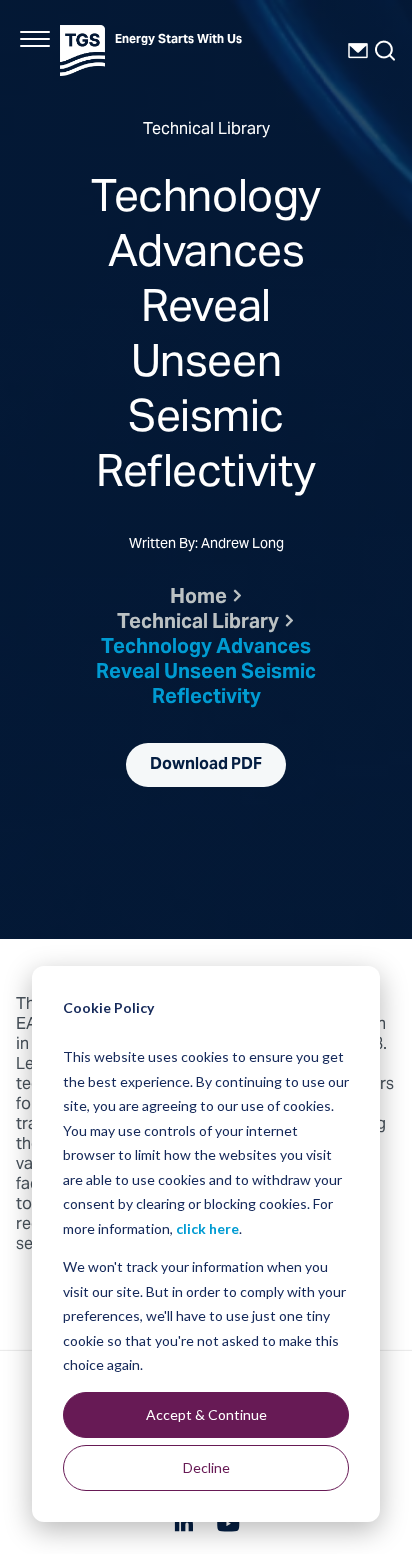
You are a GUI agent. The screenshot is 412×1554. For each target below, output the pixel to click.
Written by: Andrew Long (206, 546)
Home (198, 598)
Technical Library (198, 623)
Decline (206, 1467)
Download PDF (206, 765)
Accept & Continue (206, 1414)
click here (207, 1228)
